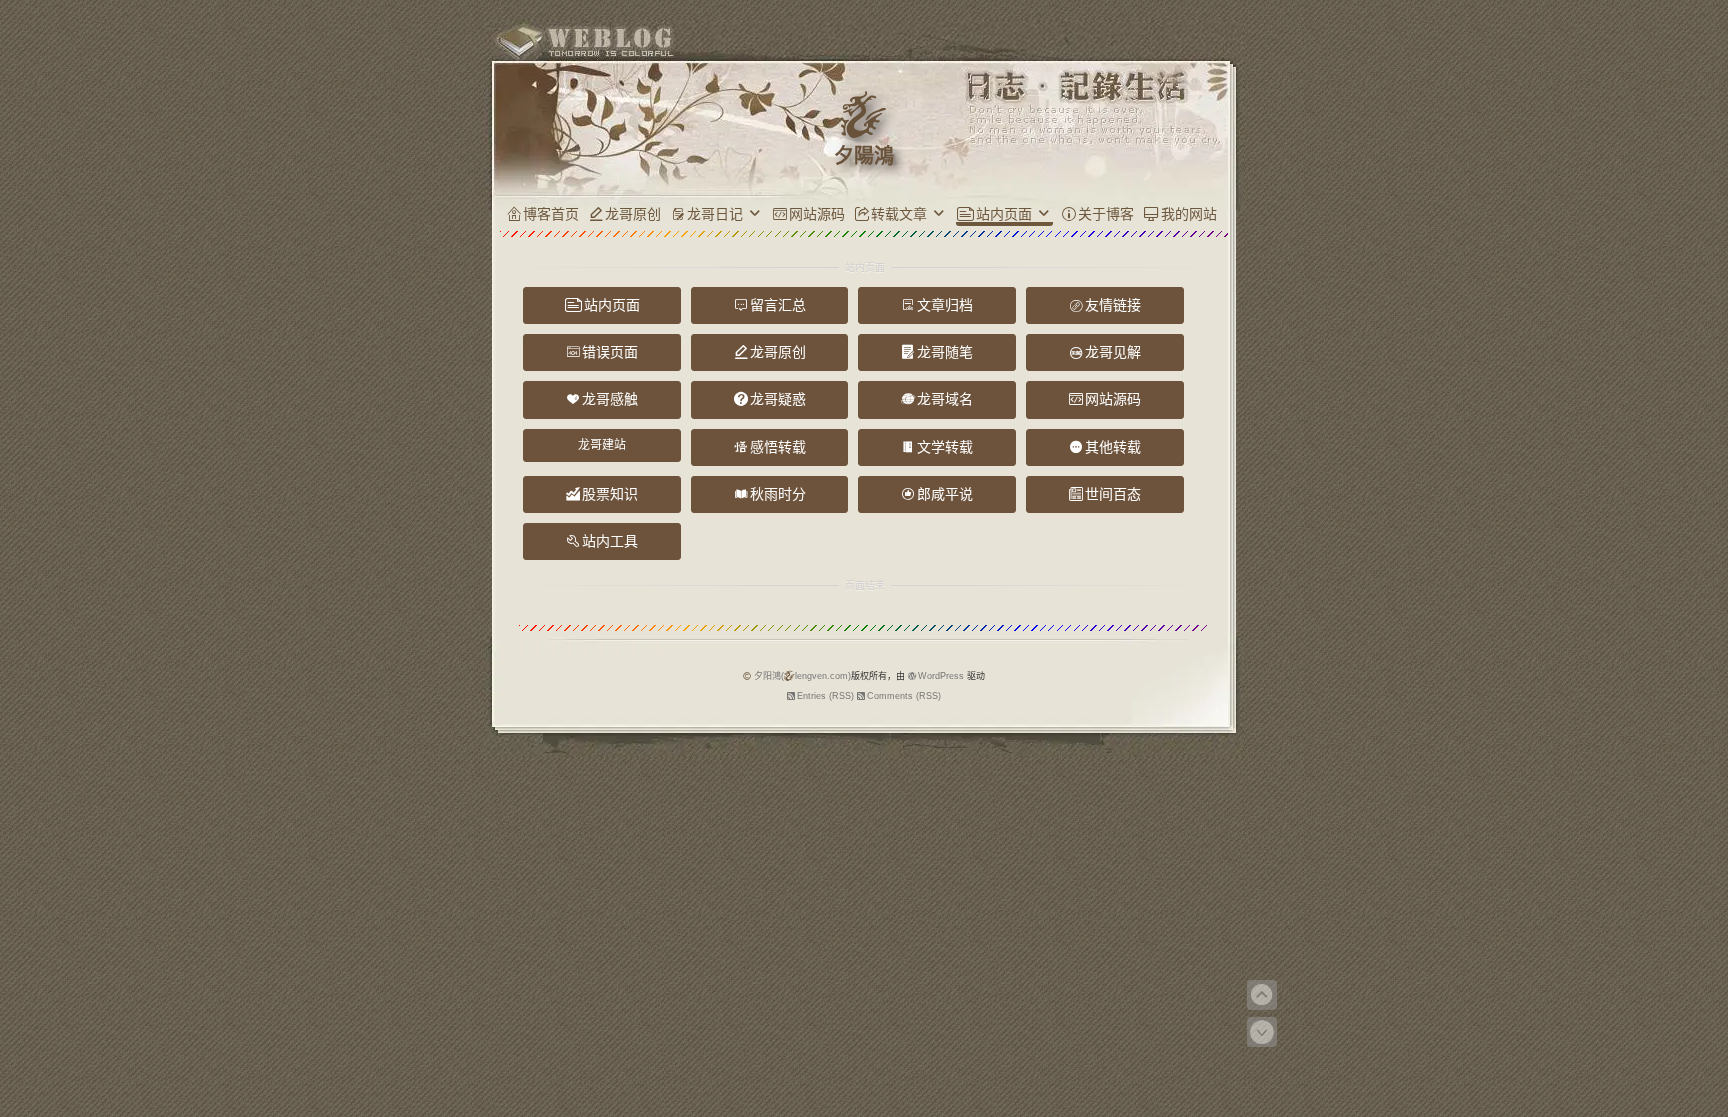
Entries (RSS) (825, 696)
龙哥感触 (610, 399)
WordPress (941, 676)
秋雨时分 (778, 494)
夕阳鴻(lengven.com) (802, 676)
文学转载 (945, 447)
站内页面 (1004, 214)
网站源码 (817, 214)
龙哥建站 (602, 445)
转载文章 (899, 214)
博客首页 (551, 214)
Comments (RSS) (904, 696)
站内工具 (610, 541)
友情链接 (1113, 305)
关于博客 (1106, 214)
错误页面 (610, 352)
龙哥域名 (945, 399)
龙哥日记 (715, 214)
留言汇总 (778, 305)
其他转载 (1113, 447)
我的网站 (1189, 214)
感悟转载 (778, 447)
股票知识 (610, 494)
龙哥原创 (633, 214)
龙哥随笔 (945, 352)
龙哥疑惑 (778, 399)
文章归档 (945, 305)
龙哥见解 (1113, 352)
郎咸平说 (945, 494)
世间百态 (1113, 494)
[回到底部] (1262, 1032)
